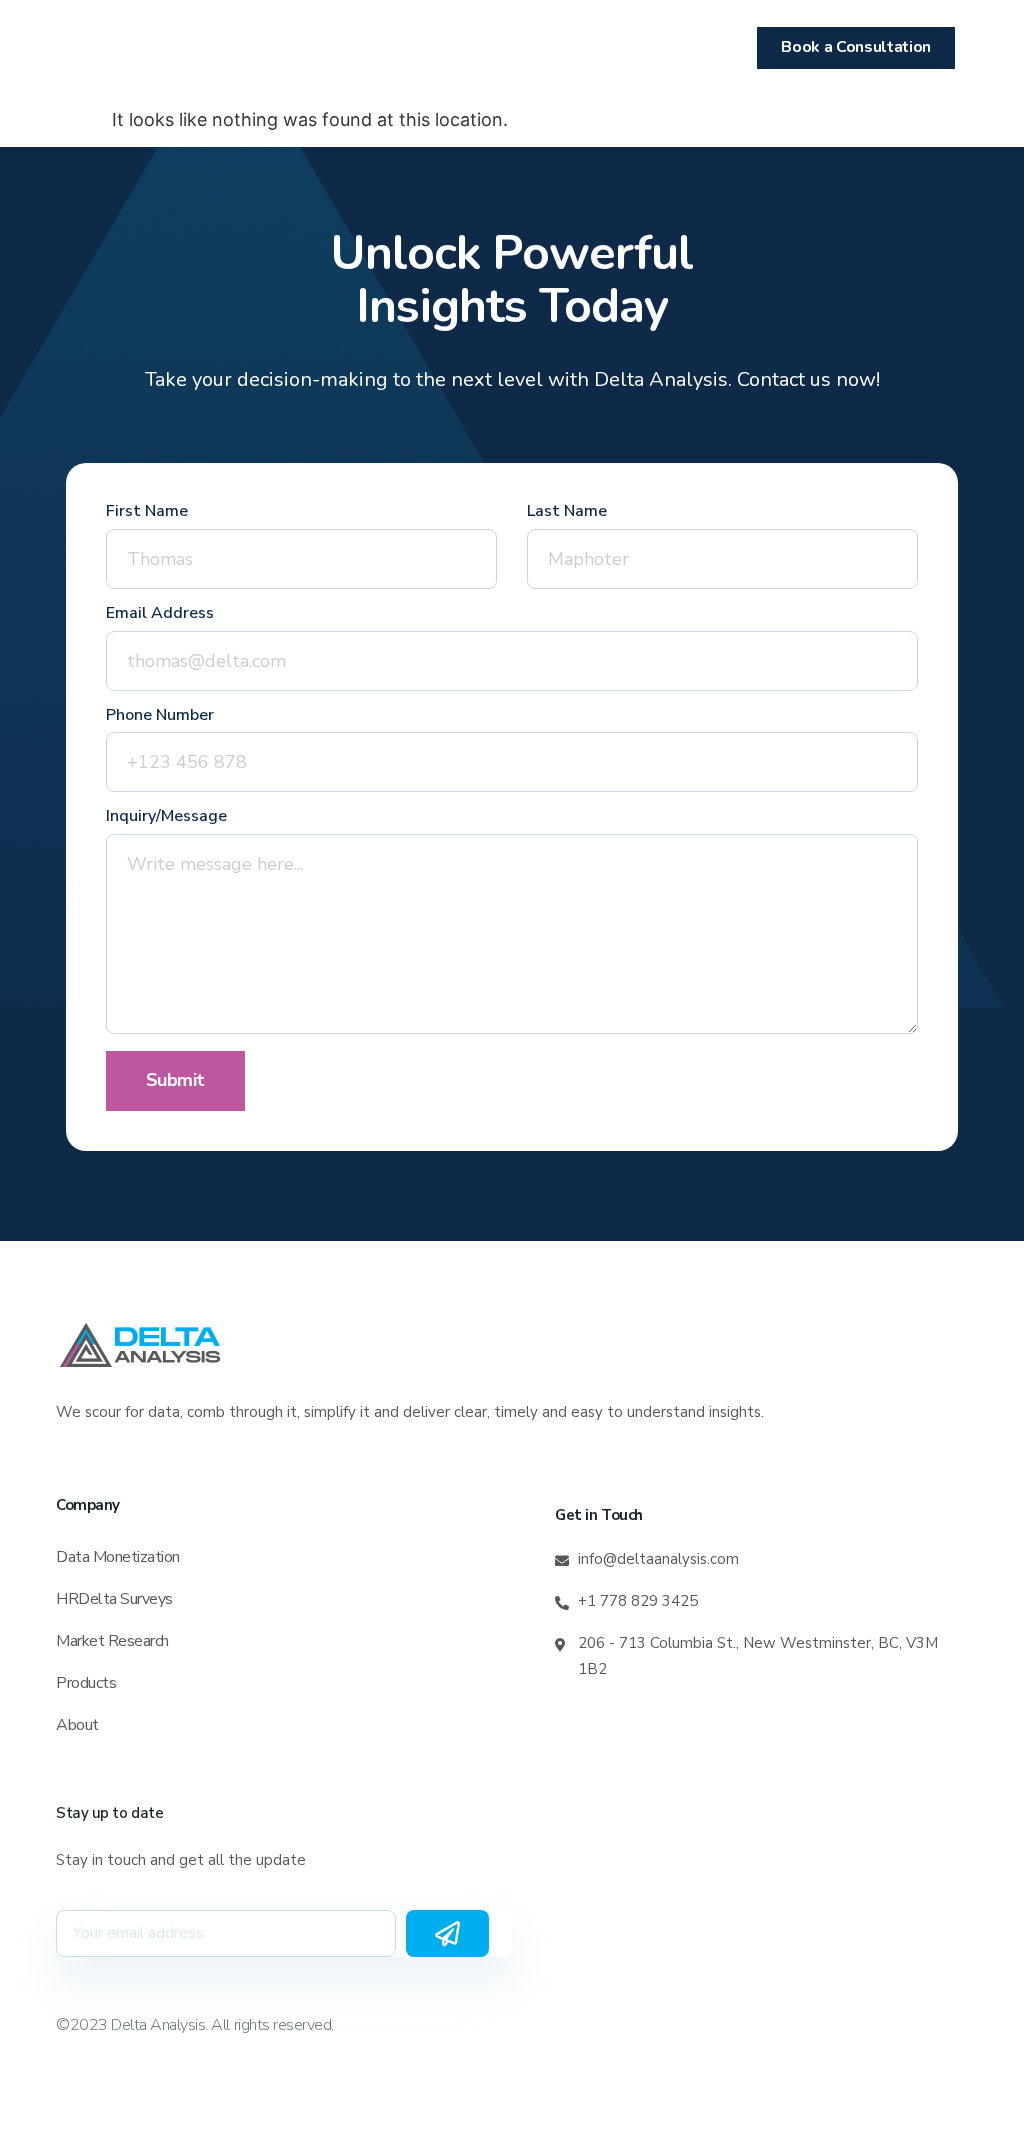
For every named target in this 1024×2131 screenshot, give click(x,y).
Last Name (567, 512)
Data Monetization (118, 1557)
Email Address (160, 614)
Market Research (112, 1641)
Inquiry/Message (166, 817)
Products (86, 1683)
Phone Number (160, 716)
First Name (147, 512)
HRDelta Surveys (114, 1599)
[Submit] (447, 1933)
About (77, 1725)
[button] (102, 48)
